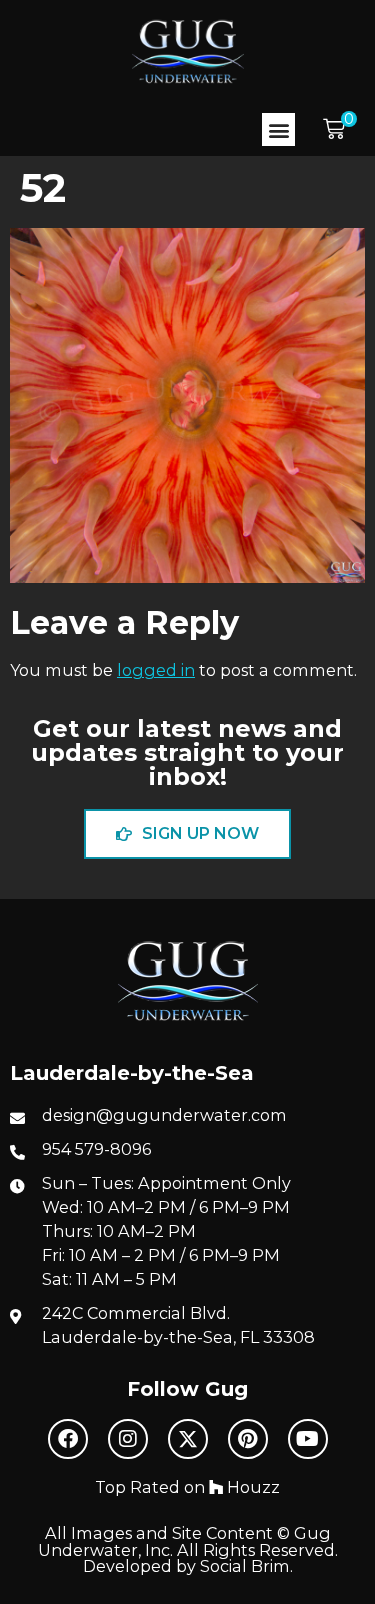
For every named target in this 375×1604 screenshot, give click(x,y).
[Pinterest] (248, 1439)
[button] (278, 129)
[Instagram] (128, 1439)
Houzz (251, 1487)
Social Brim (245, 1566)
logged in (156, 670)
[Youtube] (308, 1439)
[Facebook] (68, 1439)
